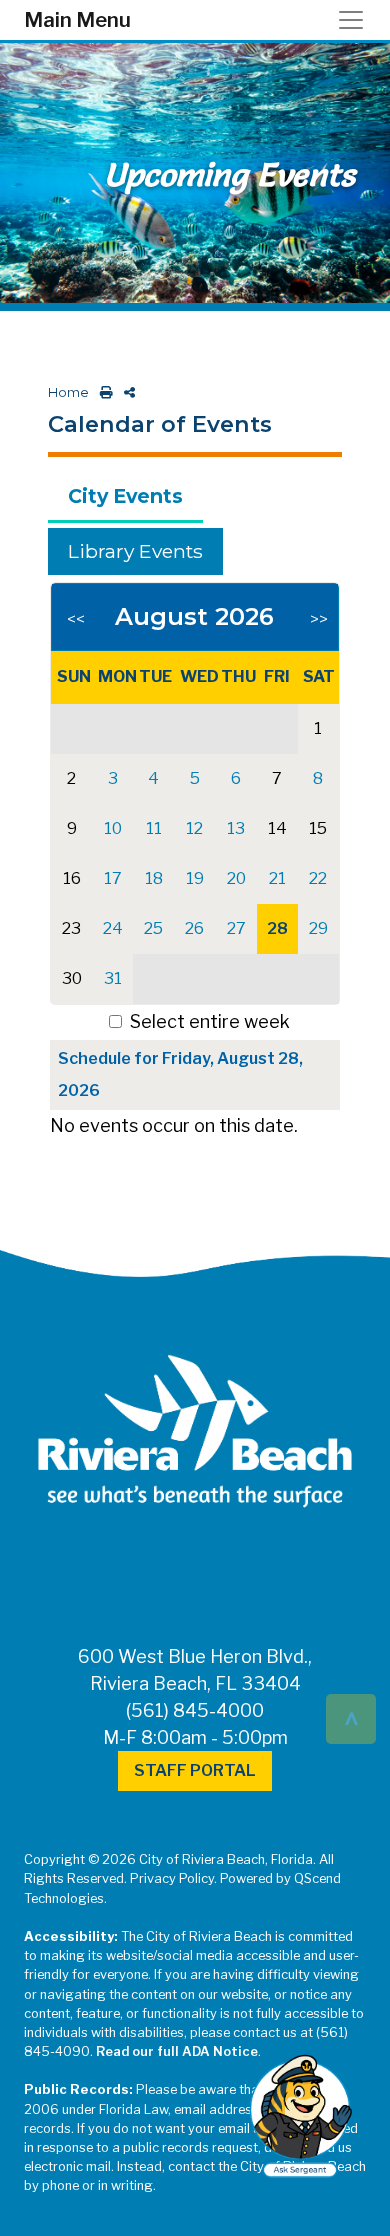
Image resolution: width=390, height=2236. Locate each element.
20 (236, 878)
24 (113, 928)
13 (236, 828)
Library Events (135, 551)
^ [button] (351, 1717)
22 (318, 878)
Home (68, 392)
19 (195, 878)
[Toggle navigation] (357, 20)
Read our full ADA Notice (177, 2051)
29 (318, 928)
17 (113, 878)
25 (153, 928)
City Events (125, 496)
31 (113, 978)
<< (76, 619)
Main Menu (77, 20)
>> (319, 619)
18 (154, 878)
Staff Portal (195, 1770)
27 (236, 928)
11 (154, 828)
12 (194, 828)
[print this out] (102, 392)
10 (113, 828)
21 (277, 878)
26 (194, 928)
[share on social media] (125, 392)
